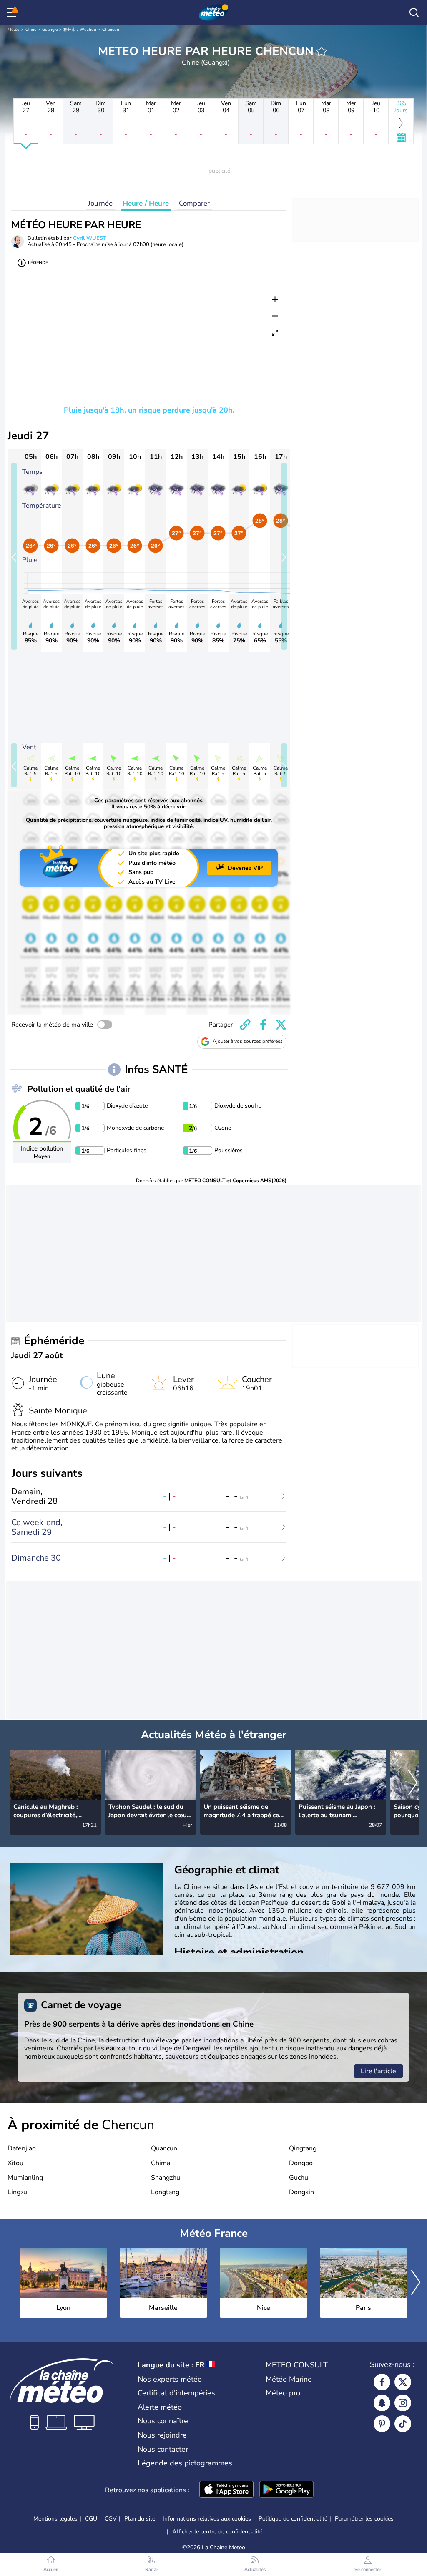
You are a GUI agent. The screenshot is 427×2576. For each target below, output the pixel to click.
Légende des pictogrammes (185, 2463)
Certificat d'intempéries (176, 2393)
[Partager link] (245, 1025)
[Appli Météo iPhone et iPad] (226, 2490)
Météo (14, 30)
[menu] (13, 13)
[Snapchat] (382, 2403)
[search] (414, 13)
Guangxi (50, 30)
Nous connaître (163, 2421)
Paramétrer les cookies (364, 2519)
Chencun (111, 30)
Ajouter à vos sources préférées (248, 1041)
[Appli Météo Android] (286, 2490)
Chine (31, 30)
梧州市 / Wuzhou (80, 30)
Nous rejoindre (162, 2435)
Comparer (194, 203)
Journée (100, 203)
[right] (413, 1783)
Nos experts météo (170, 2379)
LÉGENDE (38, 263)
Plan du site (140, 2519)
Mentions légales (55, 2519)
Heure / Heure (146, 203)
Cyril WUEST (90, 238)
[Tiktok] (403, 2424)
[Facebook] (382, 2382)
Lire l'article (378, 2071)
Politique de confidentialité (293, 2519)
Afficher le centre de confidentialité (217, 2532)
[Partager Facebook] (263, 1025)
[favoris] (322, 51)
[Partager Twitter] (281, 1025)
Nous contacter (163, 2449)
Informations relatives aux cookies (207, 2519)
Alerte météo (160, 2407)
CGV (111, 2519)
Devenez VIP (245, 868)
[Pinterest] (382, 2424)
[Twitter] (403, 2382)
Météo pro (283, 2393)
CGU (91, 2519)
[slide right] (284, 556)
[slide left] (14, 556)
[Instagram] (403, 2403)
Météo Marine (289, 2379)
